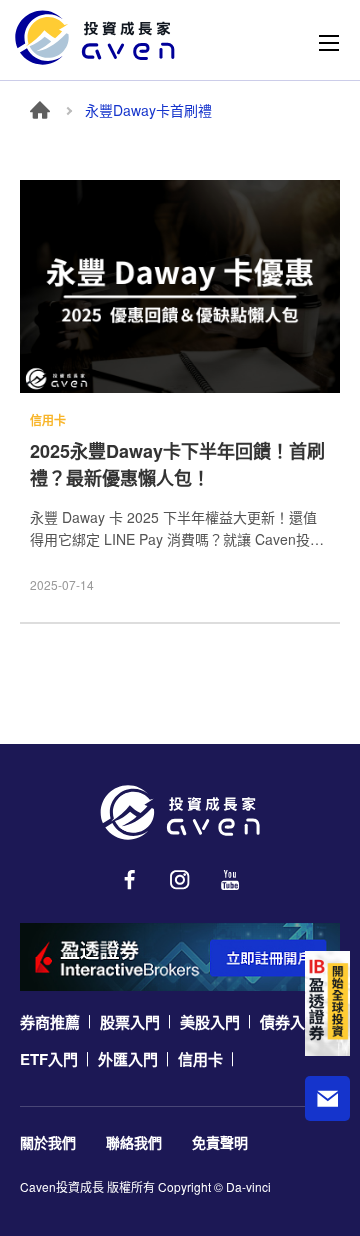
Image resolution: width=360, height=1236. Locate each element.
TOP (328, 1160)
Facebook (130, 880)
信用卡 (200, 1059)
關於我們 (48, 1142)
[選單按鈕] (329, 43)
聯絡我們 (134, 1142)
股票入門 (130, 1022)
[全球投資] (327, 1003)
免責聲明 (220, 1142)
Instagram (180, 880)
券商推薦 (50, 1022)
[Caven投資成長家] (95, 37)
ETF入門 (49, 1059)
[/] (180, 812)
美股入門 (210, 1022)
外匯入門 (128, 1059)
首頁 (40, 110)
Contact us (327, 1098)
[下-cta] (180, 957)
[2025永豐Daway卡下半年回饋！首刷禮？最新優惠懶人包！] (180, 286)
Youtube (230, 880)
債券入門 (290, 1022)
